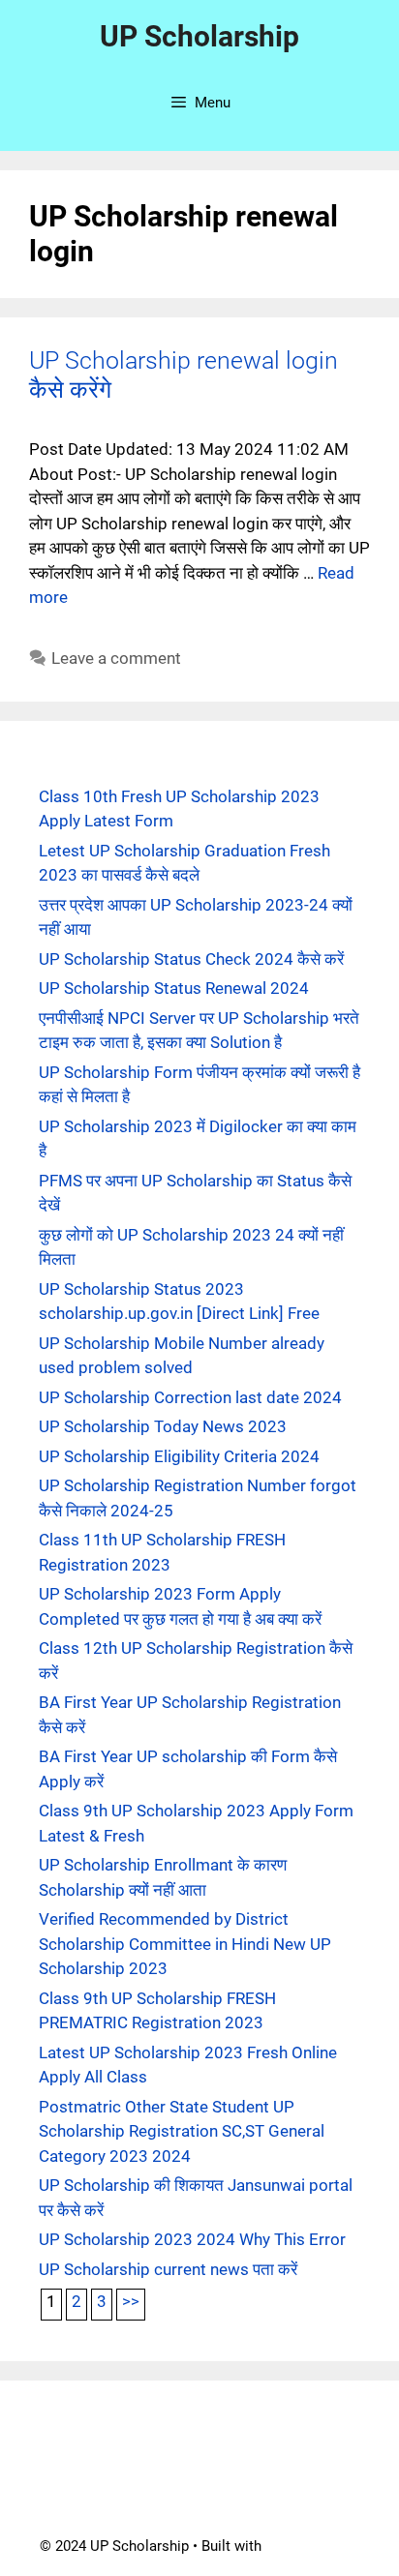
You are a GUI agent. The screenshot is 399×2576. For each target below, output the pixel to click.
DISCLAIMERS (289, 2437)
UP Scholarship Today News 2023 (163, 1426)
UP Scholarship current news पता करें (168, 2269)
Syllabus (207, 2469)
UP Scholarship (199, 36)
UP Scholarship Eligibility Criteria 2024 (179, 1456)
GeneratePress (313, 2546)
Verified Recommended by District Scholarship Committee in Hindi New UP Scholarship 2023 (185, 1944)
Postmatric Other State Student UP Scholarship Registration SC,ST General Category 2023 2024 (182, 2131)
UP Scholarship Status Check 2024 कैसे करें (191, 959)
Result (173, 2500)
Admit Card (93, 2500)
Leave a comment (116, 658)
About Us (190, 2437)
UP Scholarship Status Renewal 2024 (174, 988)
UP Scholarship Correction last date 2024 (190, 1397)
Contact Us (100, 2437)
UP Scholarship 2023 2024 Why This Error (192, 2239)
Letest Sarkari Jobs (280, 2500)
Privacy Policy (112, 2469)
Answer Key (295, 2469)
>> (131, 2301)
